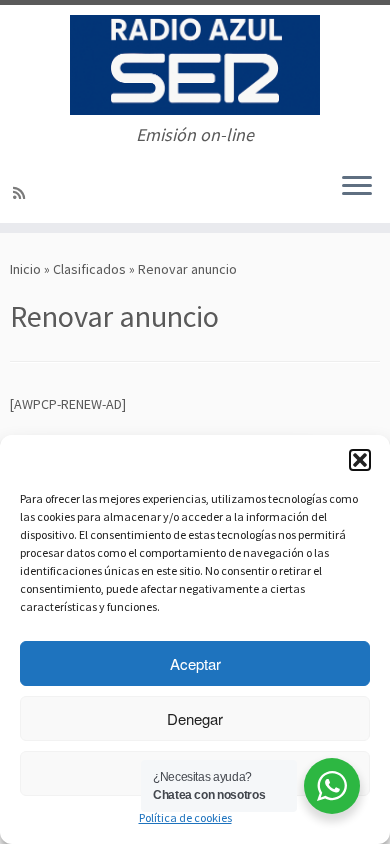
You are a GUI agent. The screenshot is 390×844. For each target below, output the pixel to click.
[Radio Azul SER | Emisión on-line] (195, 65)
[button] (360, 460)
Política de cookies (185, 817)
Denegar (195, 718)
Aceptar (195, 663)
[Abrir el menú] (357, 187)
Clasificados (89, 269)
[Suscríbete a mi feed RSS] (22, 193)
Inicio (25, 269)
